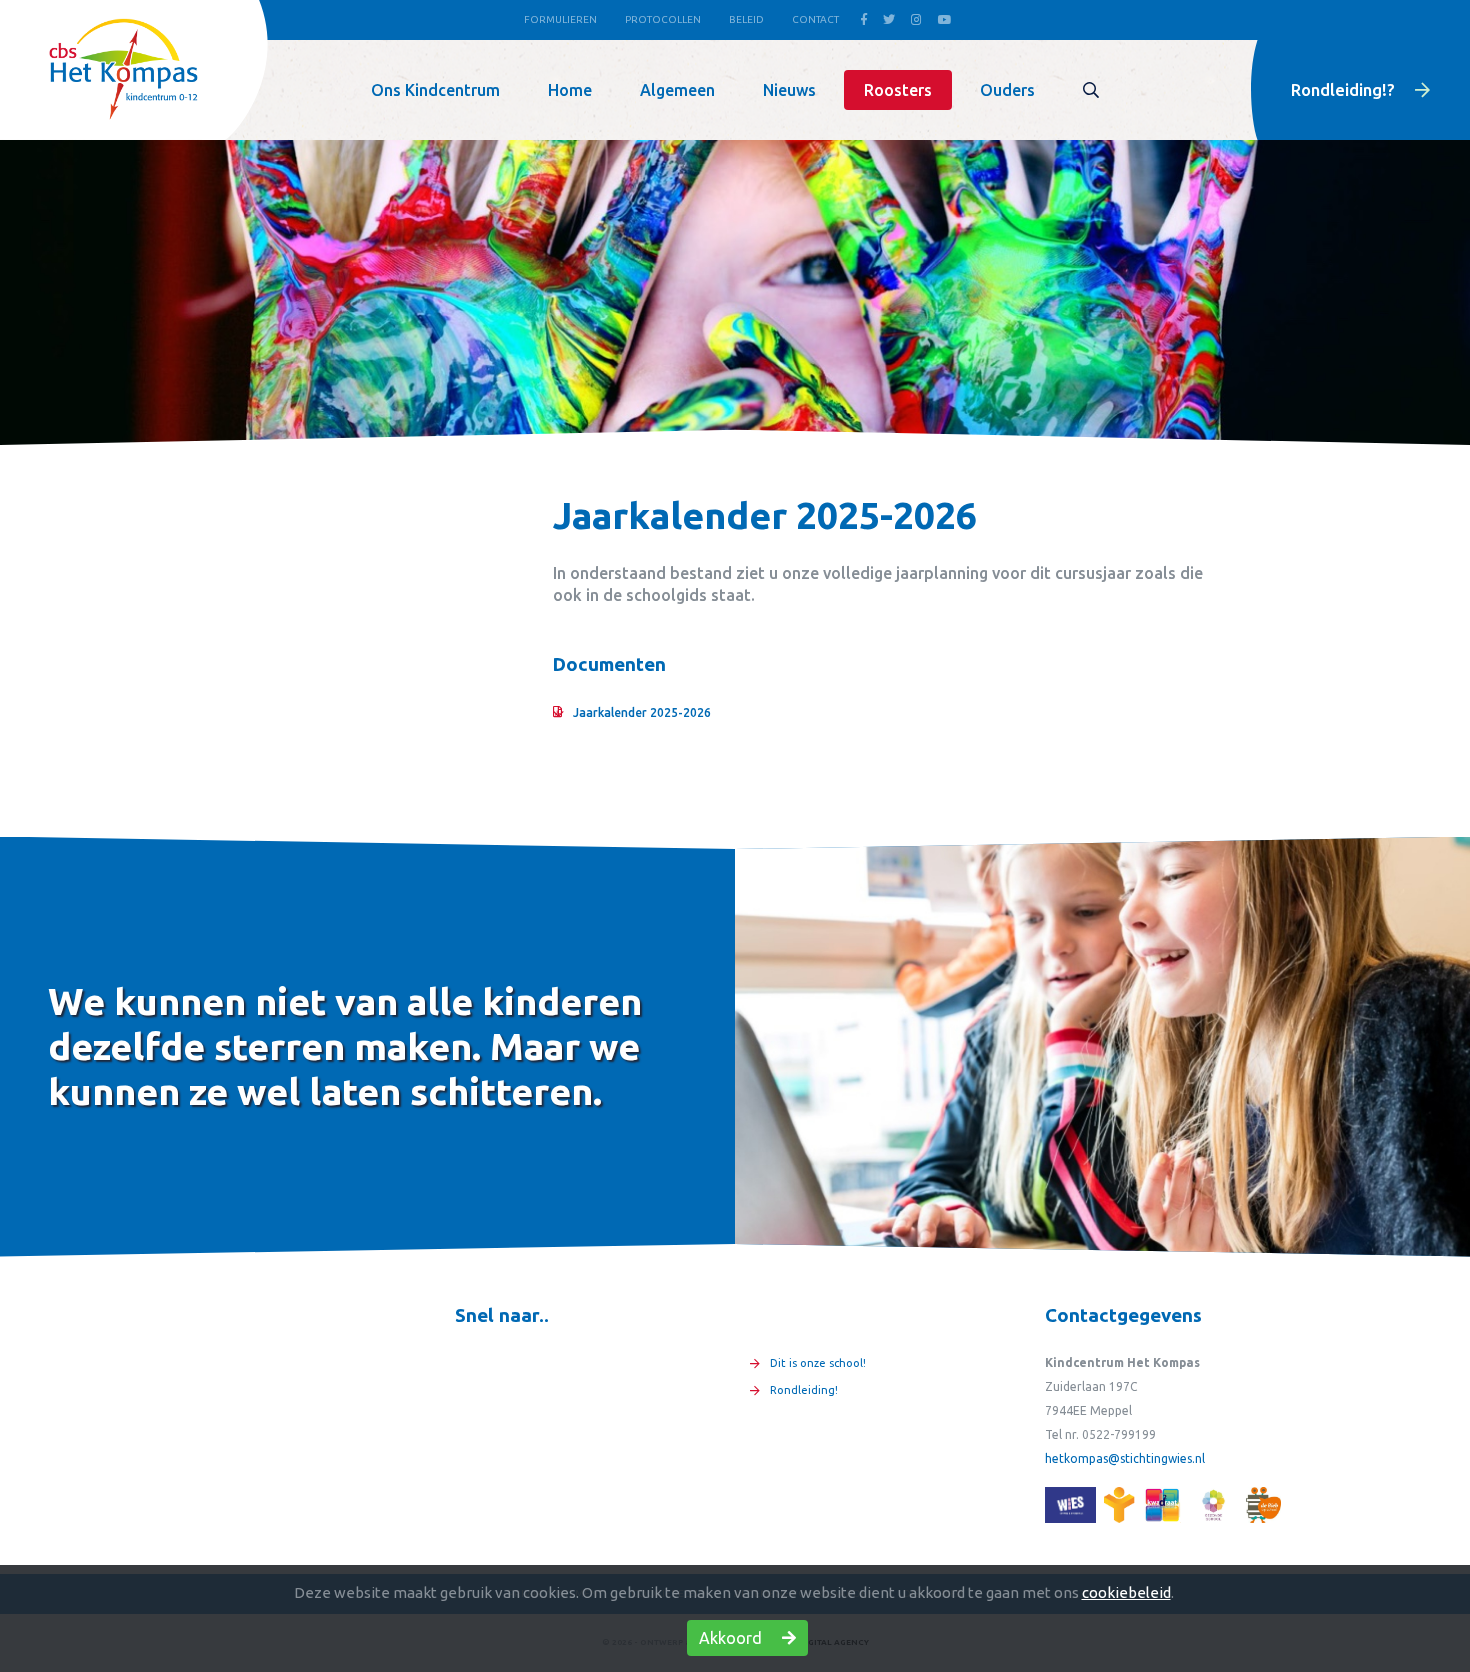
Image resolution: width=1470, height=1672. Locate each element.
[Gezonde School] (1213, 1505)
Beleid (746, 19)
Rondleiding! (804, 1390)
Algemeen (677, 90)
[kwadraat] (1162, 1505)
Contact (815, 19)
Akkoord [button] (732, 1638)
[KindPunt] (1070, 1505)
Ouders (1007, 90)
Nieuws (789, 90)
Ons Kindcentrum (435, 90)
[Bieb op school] (1263, 1505)
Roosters (898, 90)
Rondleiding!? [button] (1345, 89)
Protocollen (663, 19)
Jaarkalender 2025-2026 (642, 712)
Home (570, 90)
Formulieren (560, 19)
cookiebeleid (1126, 1592)
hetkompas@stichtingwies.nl (1125, 1458)
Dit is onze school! (818, 1363)
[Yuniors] (1119, 1505)
